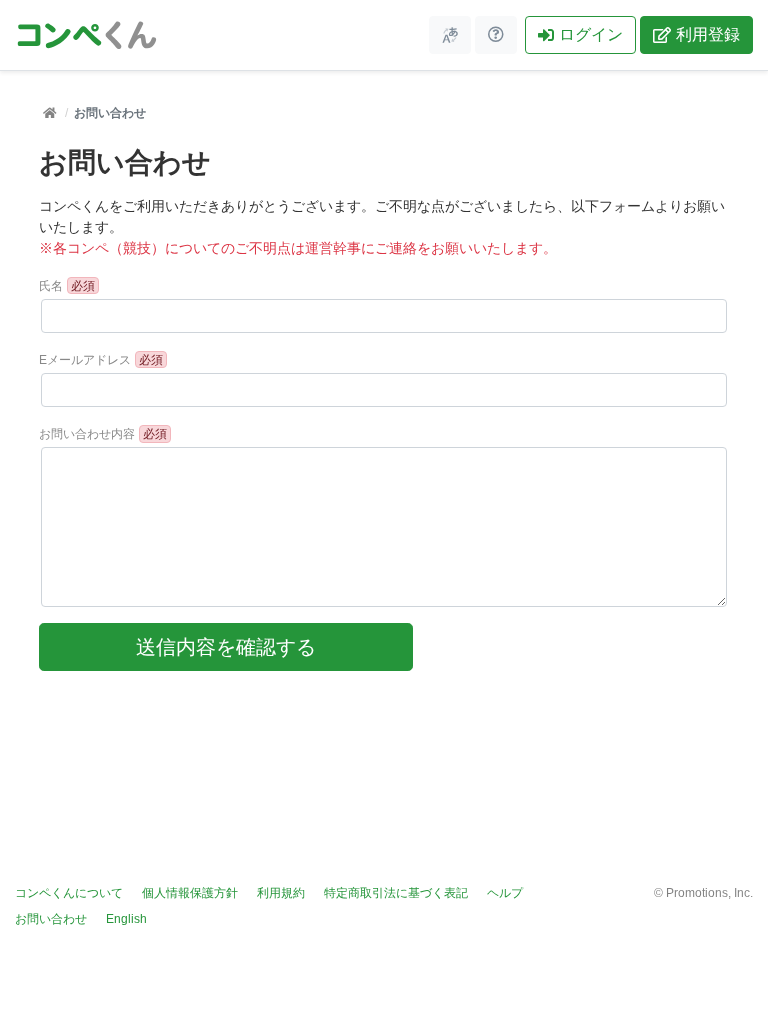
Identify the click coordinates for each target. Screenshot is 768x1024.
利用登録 (708, 34)
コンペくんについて (69, 893)
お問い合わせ (51, 919)
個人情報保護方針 (190, 893)
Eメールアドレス (85, 360)
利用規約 (281, 893)
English (126, 919)
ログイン (591, 34)
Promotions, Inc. (709, 893)
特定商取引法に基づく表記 (396, 893)
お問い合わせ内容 (87, 434)
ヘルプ (505, 893)
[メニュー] (450, 35)
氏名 (51, 286)
